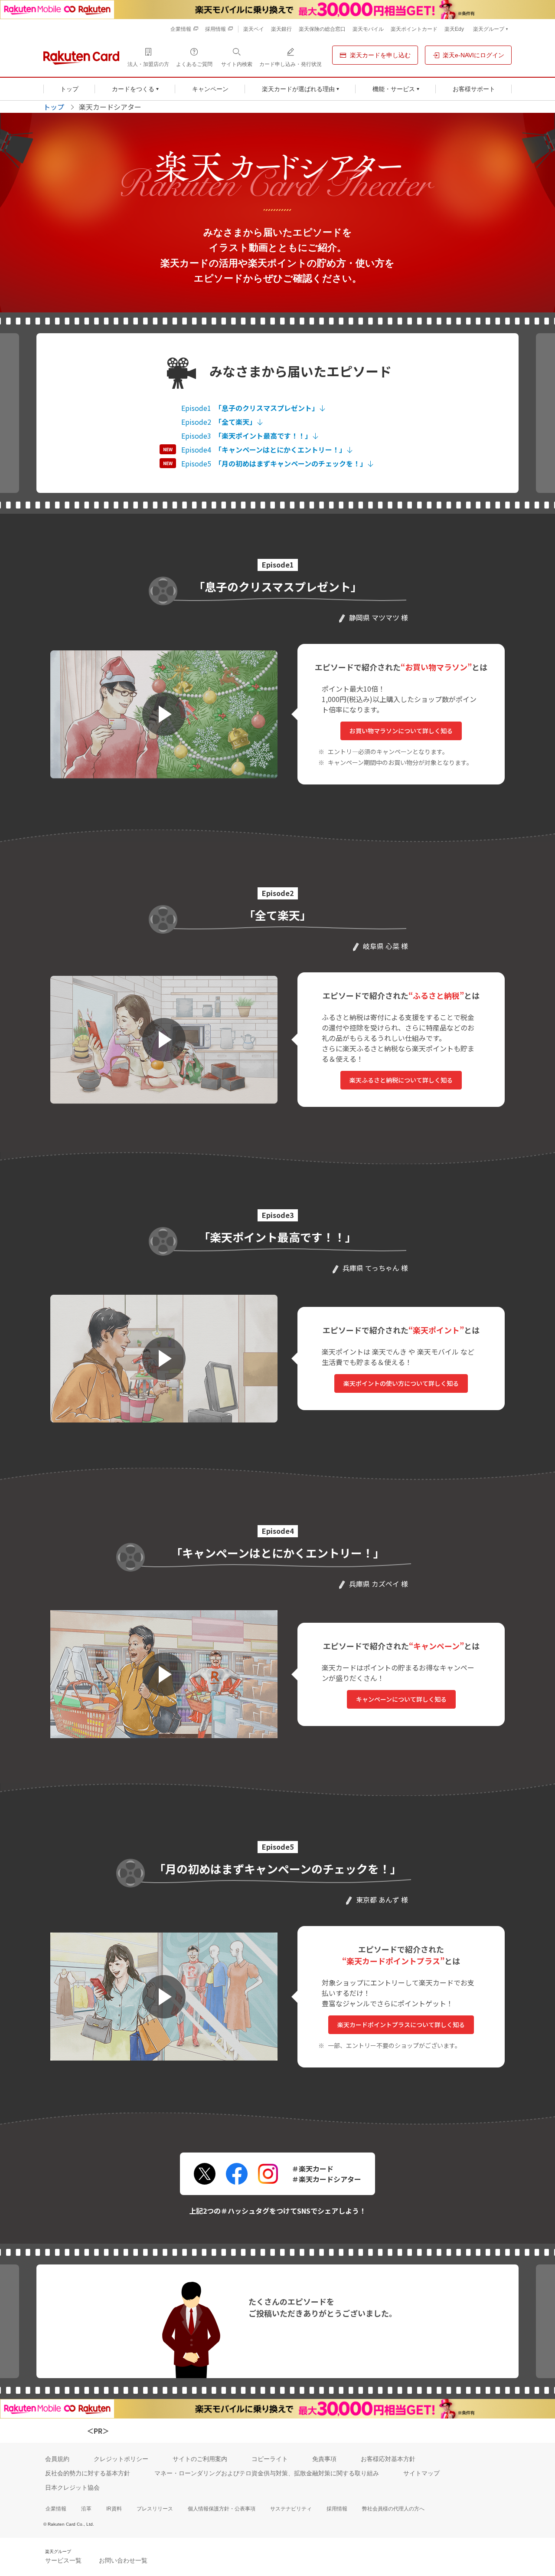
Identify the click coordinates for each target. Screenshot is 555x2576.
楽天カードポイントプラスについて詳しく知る (401, 2025)
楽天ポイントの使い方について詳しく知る (401, 1383)
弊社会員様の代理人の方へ (393, 2509)
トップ (54, 107)
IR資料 (114, 2509)
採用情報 (337, 2509)
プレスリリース (155, 2509)
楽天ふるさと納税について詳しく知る (401, 1080)
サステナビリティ (291, 2509)
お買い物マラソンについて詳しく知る (401, 731)
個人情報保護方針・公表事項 (222, 2509)
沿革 (86, 2509)
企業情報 (56, 2509)
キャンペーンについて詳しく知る (401, 1699)
